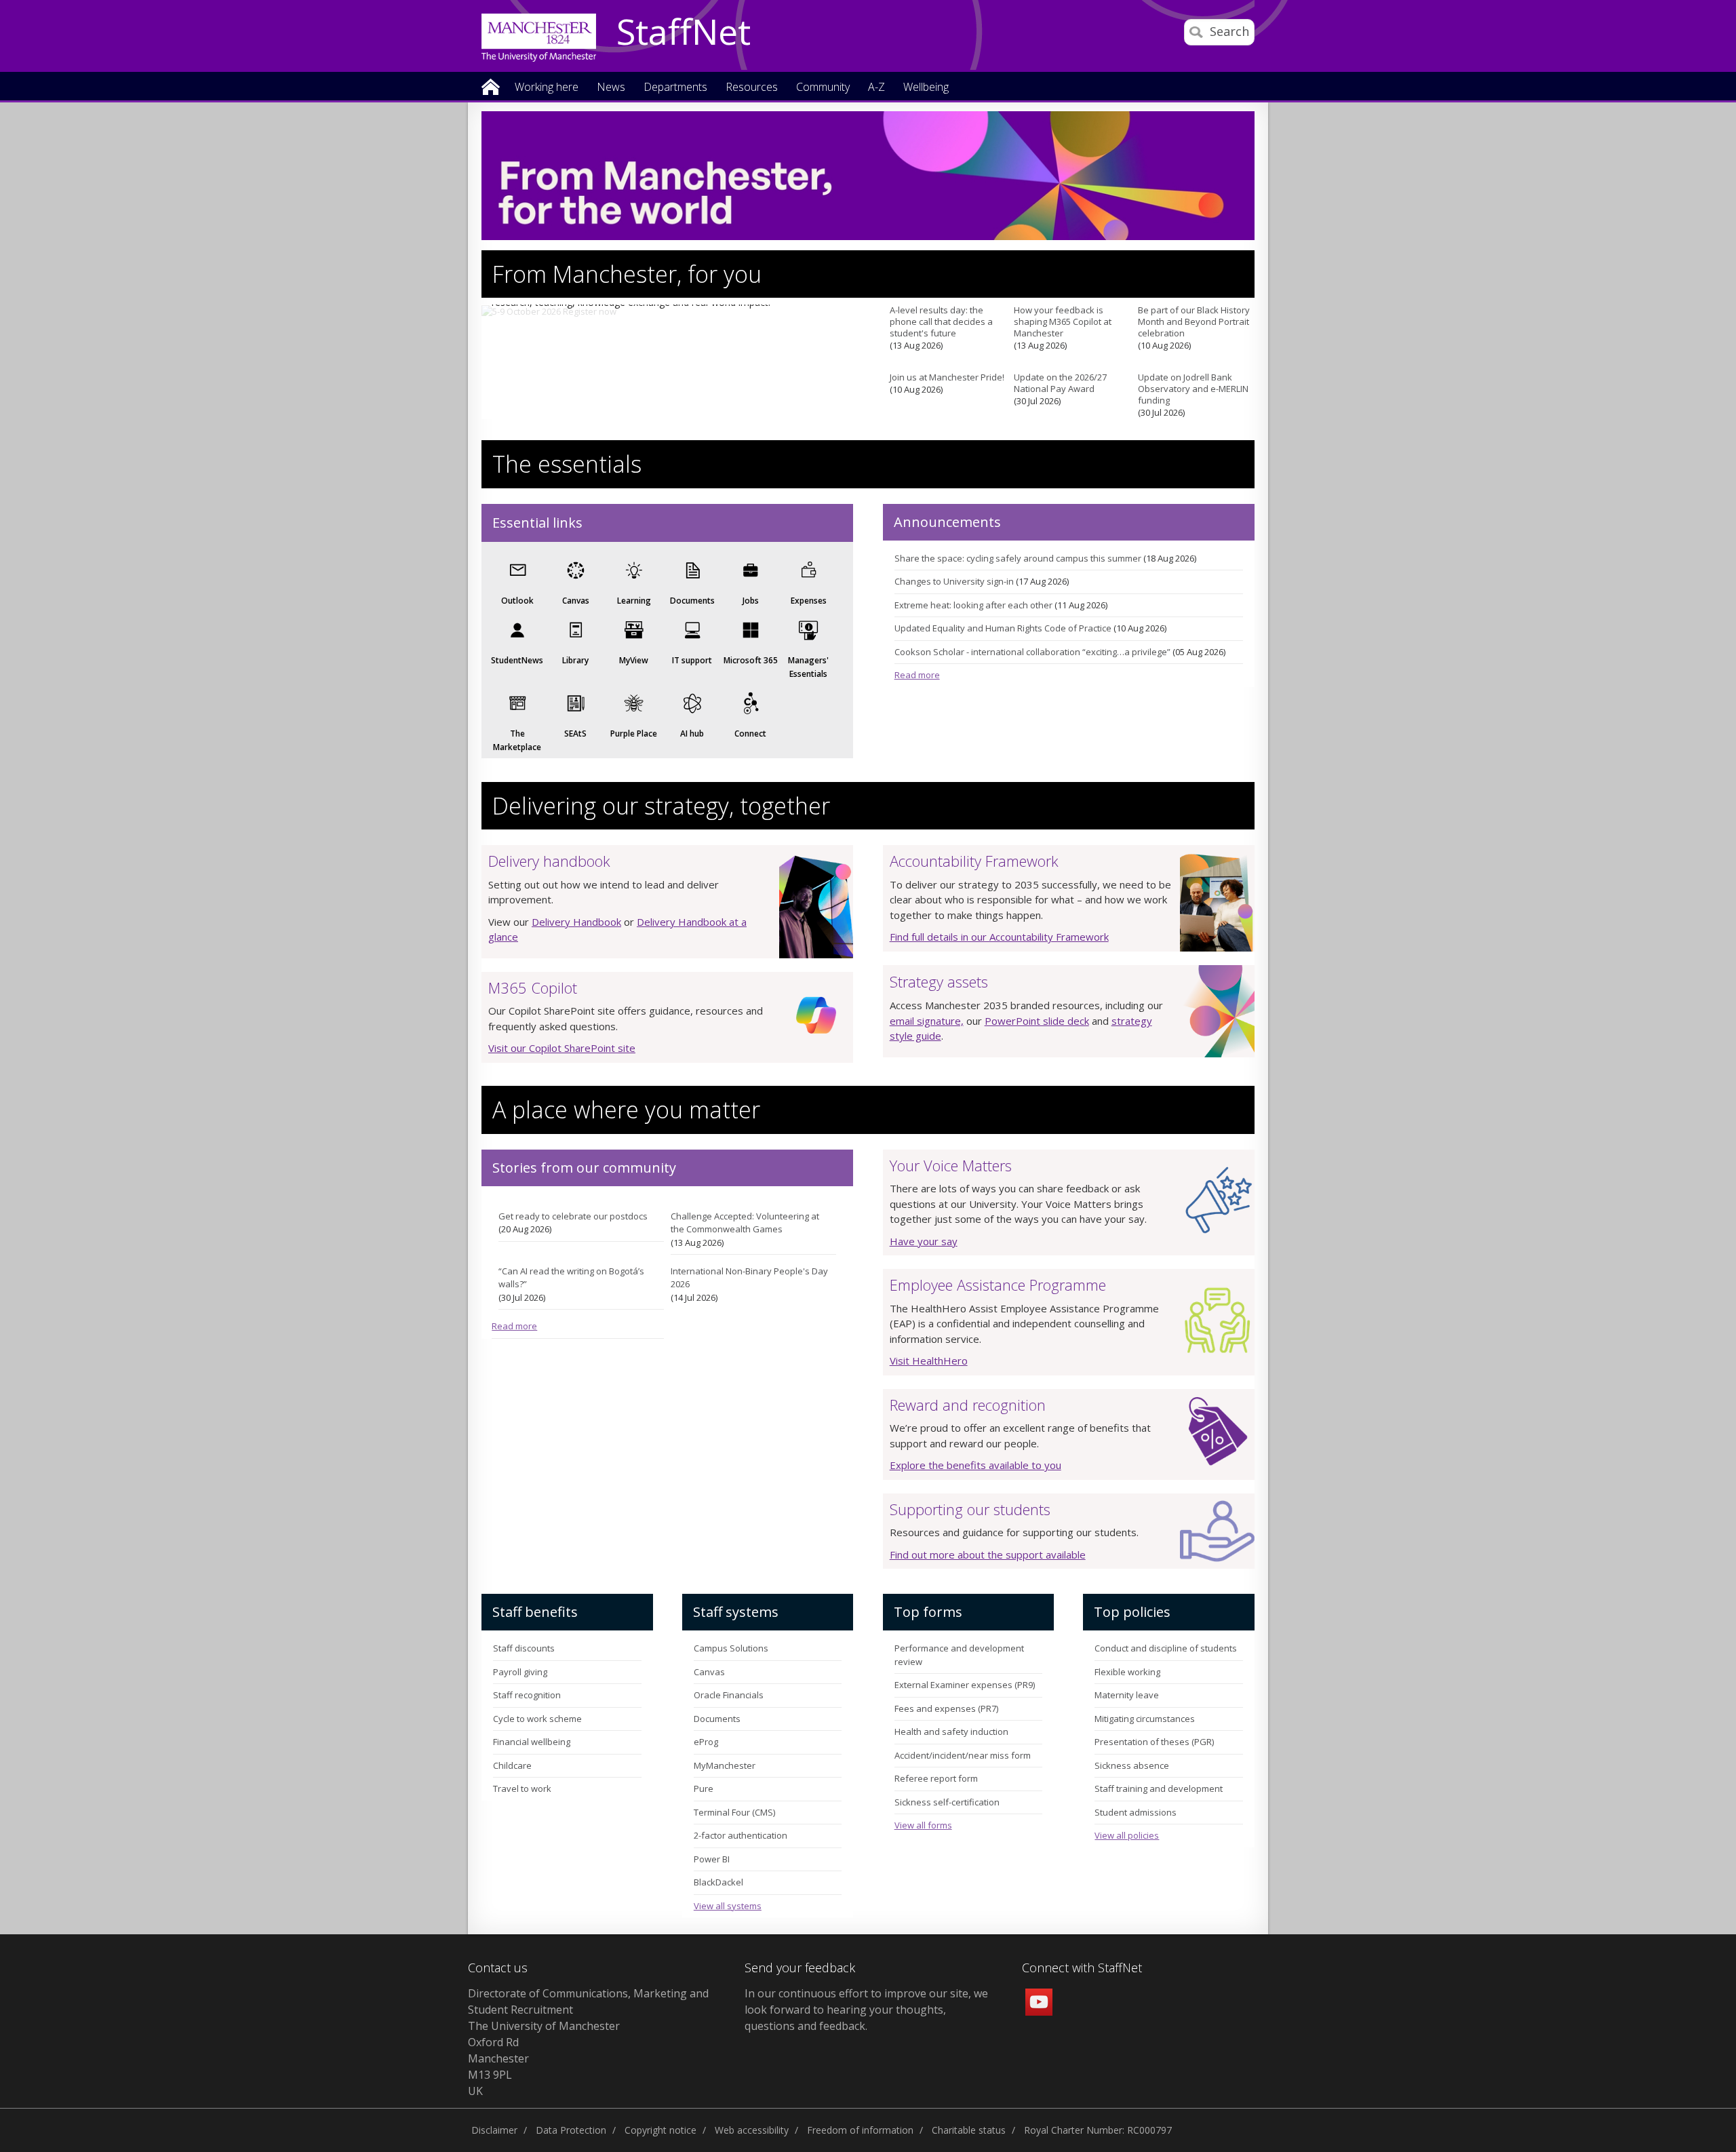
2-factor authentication (741, 1835)
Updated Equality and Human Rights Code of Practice (1003, 628)
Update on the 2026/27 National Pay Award (1060, 383)
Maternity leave (1127, 1695)
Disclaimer (494, 2130)
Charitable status (969, 2130)
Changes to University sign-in (954, 581)
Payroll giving (520, 1672)
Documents (692, 601)
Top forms (928, 1612)
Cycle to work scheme (537, 1719)
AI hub (692, 733)
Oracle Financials (729, 1695)
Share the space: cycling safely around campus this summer (1018, 558)
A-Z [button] (876, 88)
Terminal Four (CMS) (734, 1812)
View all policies (1127, 1835)
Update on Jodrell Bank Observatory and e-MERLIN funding (1193, 389)
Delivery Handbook (576, 922)
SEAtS (575, 733)
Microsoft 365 (751, 660)
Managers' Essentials (808, 667)
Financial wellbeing (532, 1742)
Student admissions (1136, 1812)
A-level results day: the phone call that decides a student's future (941, 322)
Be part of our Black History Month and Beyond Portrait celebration (1194, 322)
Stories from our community (584, 1168)
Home (491, 86)
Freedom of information (860, 2130)
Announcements (947, 522)
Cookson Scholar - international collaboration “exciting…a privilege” (1032, 652)
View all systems (728, 1906)
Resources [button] (752, 88)
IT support (692, 660)
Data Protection (571, 2130)
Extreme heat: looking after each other (973, 605)
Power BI (712, 1859)
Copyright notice (660, 2130)
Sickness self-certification (947, 1802)
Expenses (809, 601)
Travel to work (522, 1788)
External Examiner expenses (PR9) (965, 1685)
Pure (704, 1788)
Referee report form (936, 1778)
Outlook (517, 601)
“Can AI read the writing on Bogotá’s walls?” (571, 1278)
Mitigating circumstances (1145, 1719)
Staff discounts (524, 1648)
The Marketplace (517, 740)
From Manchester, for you (627, 274)
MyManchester (725, 1765)
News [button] (611, 88)
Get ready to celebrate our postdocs (573, 1216)
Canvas (576, 601)
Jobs (751, 601)
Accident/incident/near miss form (963, 1755)
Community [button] (823, 88)
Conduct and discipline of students (1166, 1648)
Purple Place (634, 733)
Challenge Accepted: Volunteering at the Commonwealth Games (745, 1223)
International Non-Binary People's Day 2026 (749, 1278)
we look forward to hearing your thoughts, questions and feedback (866, 2010)
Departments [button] (675, 88)
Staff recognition (527, 1695)
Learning (634, 601)
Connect (750, 733)
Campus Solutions (731, 1648)
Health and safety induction (951, 1732)
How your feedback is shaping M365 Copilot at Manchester (1063, 322)
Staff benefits (535, 1612)
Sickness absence (1132, 1765)
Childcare (512, 1765)
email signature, (927, 1021)
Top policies (1132, 1612)
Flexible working (1127, 1672)
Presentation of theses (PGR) (1154, 1742)
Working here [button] (547, 88)
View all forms (923, 1825)
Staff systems (736, 1612)
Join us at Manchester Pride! (947, 377)
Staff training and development (1159, 1788)
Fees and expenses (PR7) (946, 1708)
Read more (917, 675)
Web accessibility (752, 2130)
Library (575, 660)
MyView (634, 660)
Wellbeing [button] (926, 88)
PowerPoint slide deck (1037, 1021)
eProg (706, 1742)
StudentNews (517, 660)
